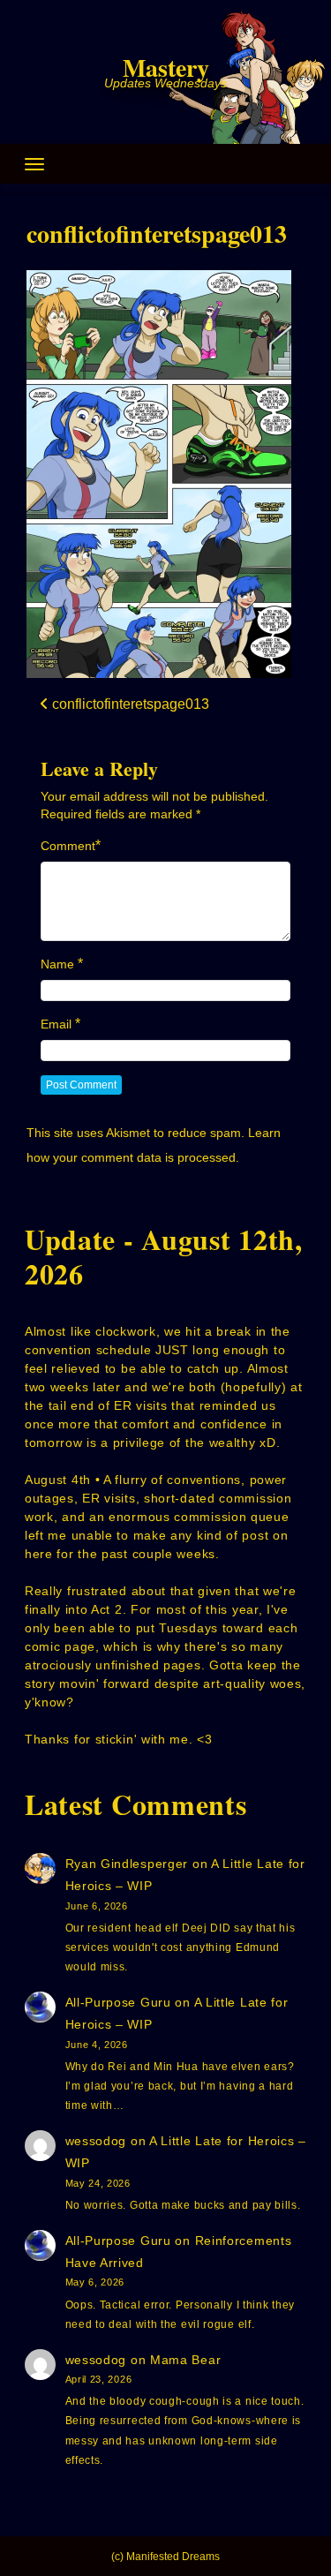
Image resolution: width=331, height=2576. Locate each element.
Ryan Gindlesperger (127, 1864)
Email (56, 1024)
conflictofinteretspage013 (157, 233)
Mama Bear (185, 2360)
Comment (68, 846)
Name (57, 964)
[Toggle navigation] (34, 164)
